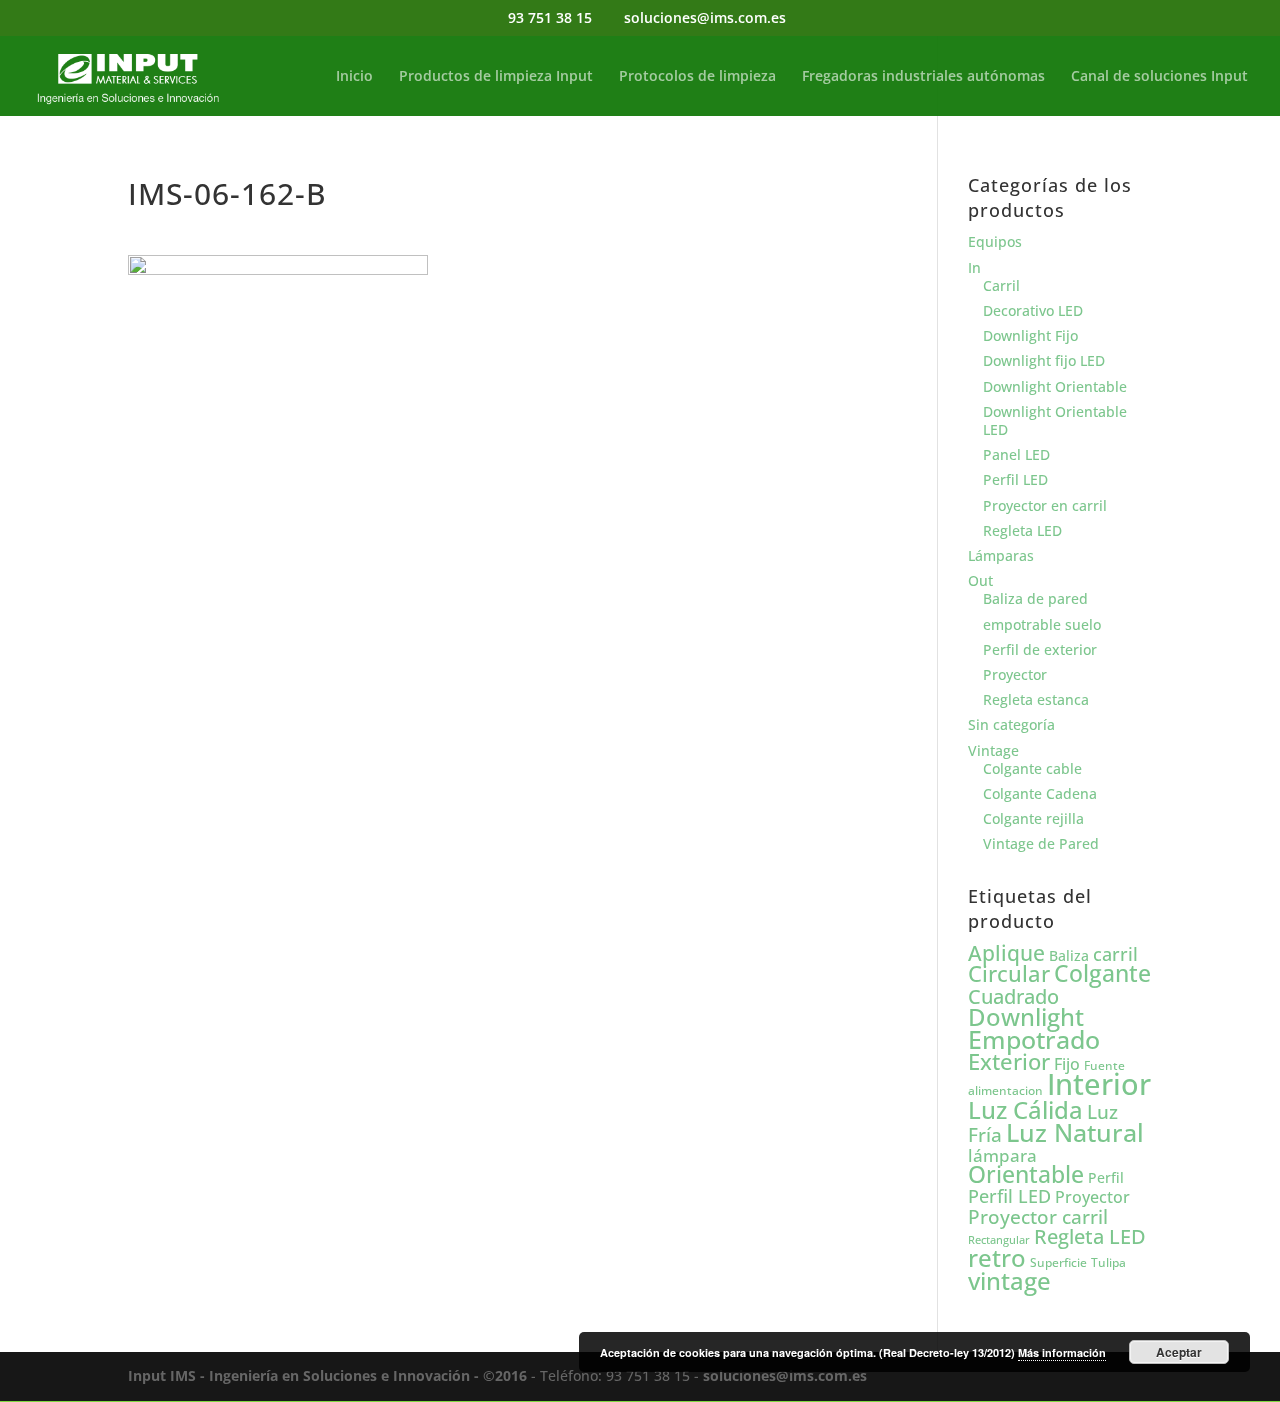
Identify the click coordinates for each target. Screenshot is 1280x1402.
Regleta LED (1022, 530)
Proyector (1015, 674)
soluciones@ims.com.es (785, 1375)
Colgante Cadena (1040, 793)
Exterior (1009, 1061)
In (974, 267)
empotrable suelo (1042, 624)
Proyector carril (1038, 1216)
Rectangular (999, 1240)
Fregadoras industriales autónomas (923, 77)
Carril (1001, 285)
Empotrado (1034, 1039)
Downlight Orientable (1055, 386)
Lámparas (1001, 555)
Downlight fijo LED (1044, 360)
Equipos (995, 241)
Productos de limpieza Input (496, 77)
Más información (1062, 1352)
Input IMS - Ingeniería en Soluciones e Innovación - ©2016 (327, 1375)
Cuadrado (1013, 996)
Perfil (1106, 1177)
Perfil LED (1015, 479)
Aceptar (1179, 1352)
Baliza (1069, 955)
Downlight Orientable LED (1055, 420)
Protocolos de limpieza (697, 77)
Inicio (354, 77)
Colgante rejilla (1033, 818)
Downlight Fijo (1030, 335)
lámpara (1002, 1155)
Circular (1009, 973)
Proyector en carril (1045, 505)
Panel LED (1016, 454)
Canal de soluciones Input (1159, 77)
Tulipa (1108, 1262)
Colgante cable (1032, 768)
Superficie (1058, 1262)
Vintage (993, 750)
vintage (1009, 1280)
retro (997, 1257)
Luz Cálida (1025, 1110)
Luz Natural (1075, 1132)
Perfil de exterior (1040, 649)
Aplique (1006, 953)
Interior (1099, 1084)
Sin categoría (1011, 724)
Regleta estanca (1036, 699)
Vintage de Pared (1041, 843)
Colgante (1102, 973)
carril (1115, 954)
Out (980, 580)
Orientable (1026, 1174)
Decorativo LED (1033, 310)
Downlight (1026, 1016)
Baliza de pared (1035, 598)
